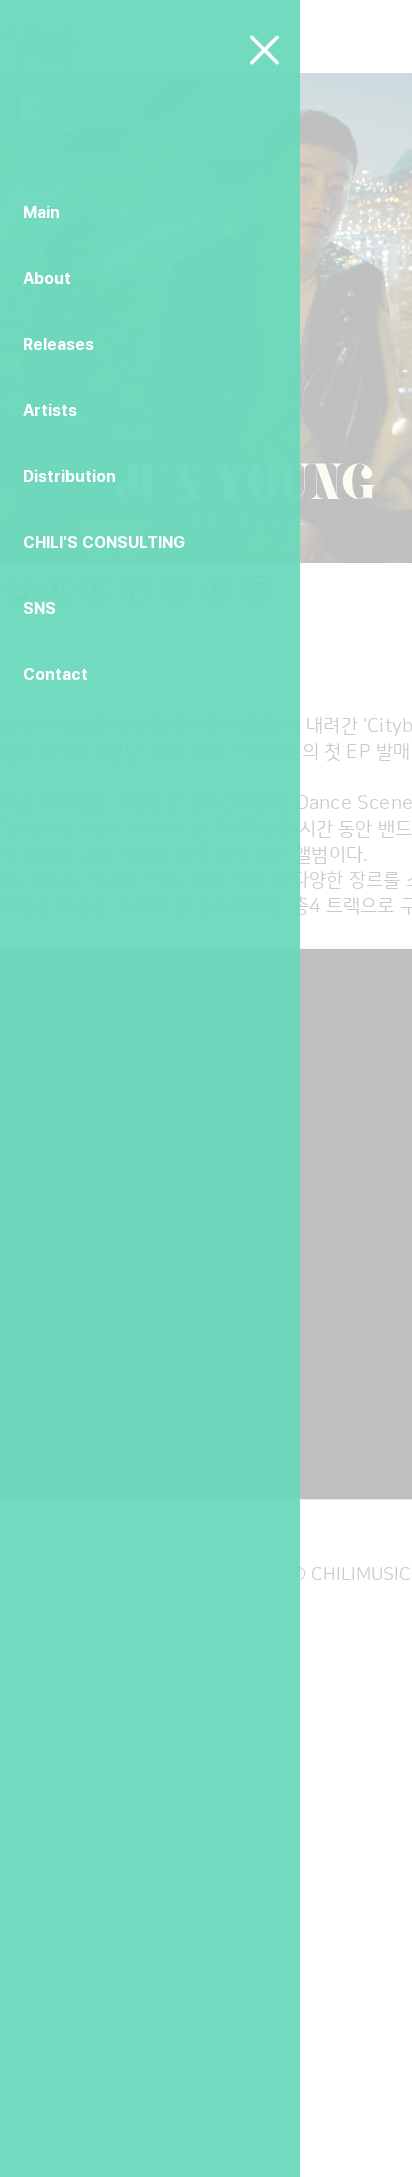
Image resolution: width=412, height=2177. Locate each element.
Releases (58, 344)
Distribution (69, 476)
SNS (39, 608)
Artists (50, 410)
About (47, 278)
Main (41, 212)
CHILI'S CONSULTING (104, 542)
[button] (264, 50)
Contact (55, 674)
